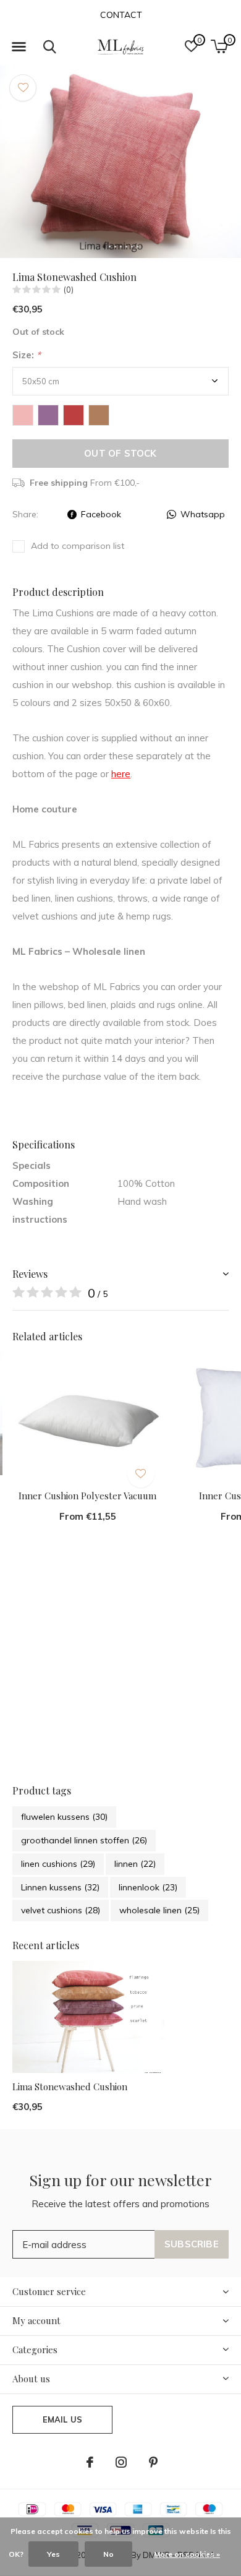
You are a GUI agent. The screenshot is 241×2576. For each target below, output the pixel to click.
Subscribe (192, 2244)
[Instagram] (121, 2462)
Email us (62, 2419)
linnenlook (148, 1887)
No (108, 2554)
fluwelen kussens (64, 1817)
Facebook (101, 514)
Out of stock (120, 453)
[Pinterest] (153, 2462)
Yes (53, 2554)
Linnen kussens (60, 1887)
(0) (69, 290)
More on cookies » (187, 2554)
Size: (27, 355)
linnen (135, 1864)
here (121, 774)
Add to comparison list (78, 546)
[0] (219, 46)
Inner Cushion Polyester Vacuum (87, 1496)
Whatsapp (203, 514)
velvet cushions (61, 1910)
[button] (19, 47)
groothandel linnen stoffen (84, 1840)
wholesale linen (159, 1910)
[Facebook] (90, 2462)
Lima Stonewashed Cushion (70, 2087)
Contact (121, 15)
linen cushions (58, 1864)
